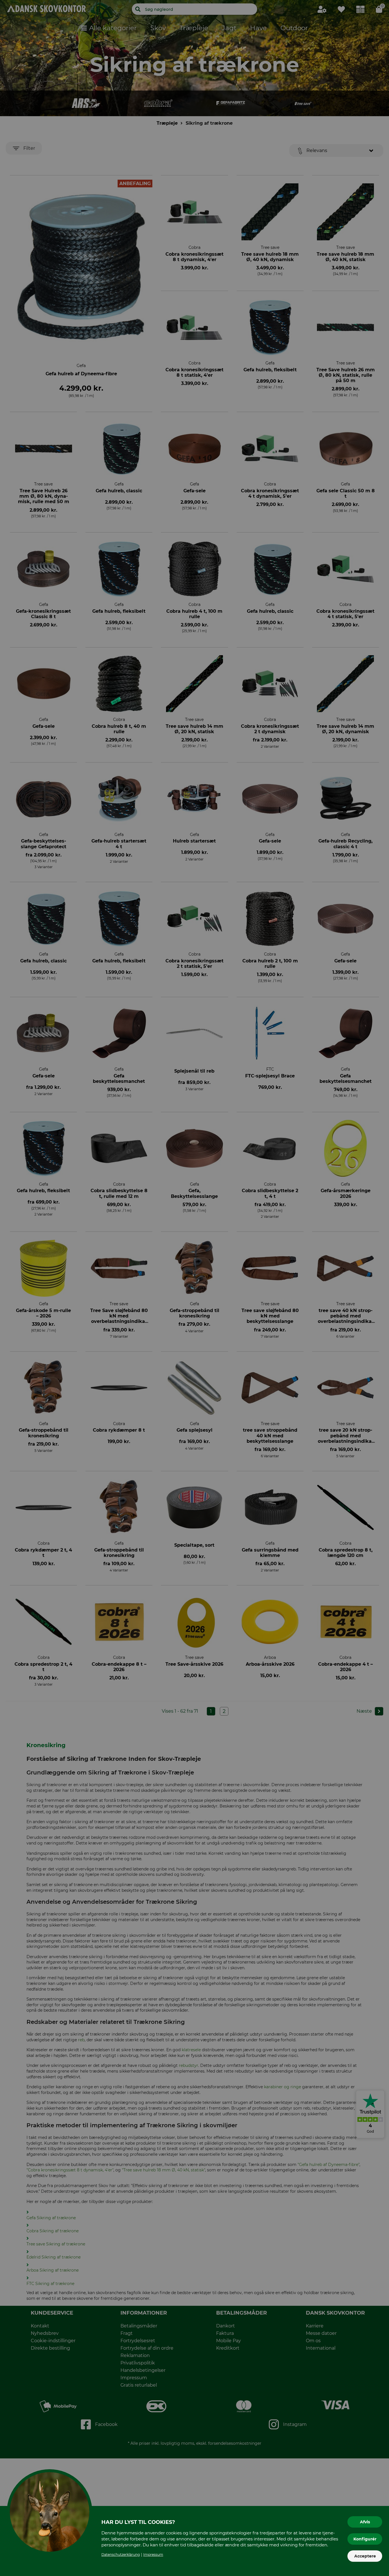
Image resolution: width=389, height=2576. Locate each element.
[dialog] (195, 1288)
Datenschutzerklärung (121, 2555)
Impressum (153, 2555)
